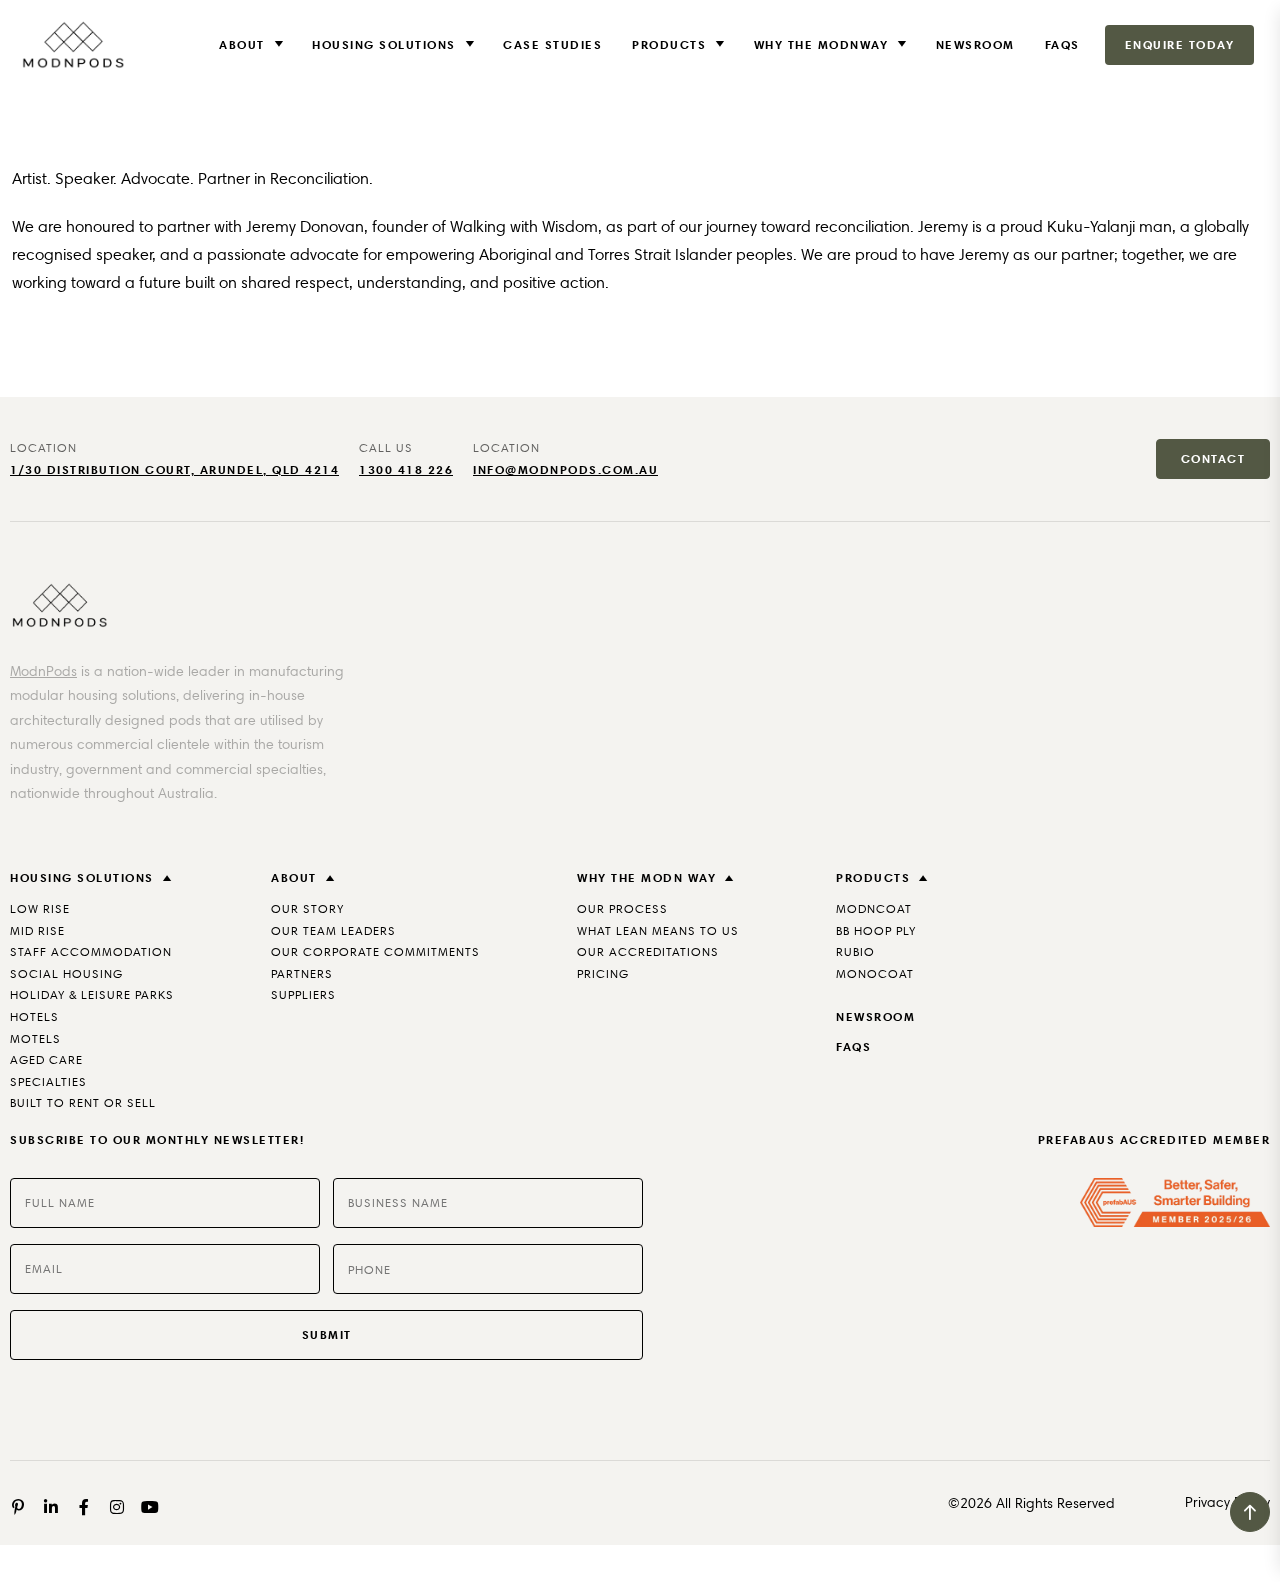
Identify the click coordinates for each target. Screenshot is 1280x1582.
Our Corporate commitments (375, 951)
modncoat (874, 908)
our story (307, 908)
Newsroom (975, 44)
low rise (40, 908)
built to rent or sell (83, 1102)
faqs (853, 1046)
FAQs (1062, 44)
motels (35, 1038)
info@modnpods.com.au (565, 469)
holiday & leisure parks (92, 994)
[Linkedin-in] (51, 1507)
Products (669, 44)
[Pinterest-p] (18, 1507)
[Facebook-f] (84, 1507)
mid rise (37, 930)
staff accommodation (91, 951)
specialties (48, 1081)
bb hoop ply (876, 930)
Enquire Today (1180, 44)
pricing (603, 973)
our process (622, 908)
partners (302, 973)
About (242, 44)
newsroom (875, 1016)
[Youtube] (150, 1507)
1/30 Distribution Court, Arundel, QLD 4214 (174, 469)
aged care (46, 1059)
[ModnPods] (72, 45)
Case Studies (552, 44)
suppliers (303, 994)
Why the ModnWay (821, 44)
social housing (66, 973)
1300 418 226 (406, 469)
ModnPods (43, 671)
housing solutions (82, 877)
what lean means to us (658, 930)
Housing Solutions (384, 44)
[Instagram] (117, 1507)
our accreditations (648, 951)
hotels (34, 1016)
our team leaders (333, 930)
